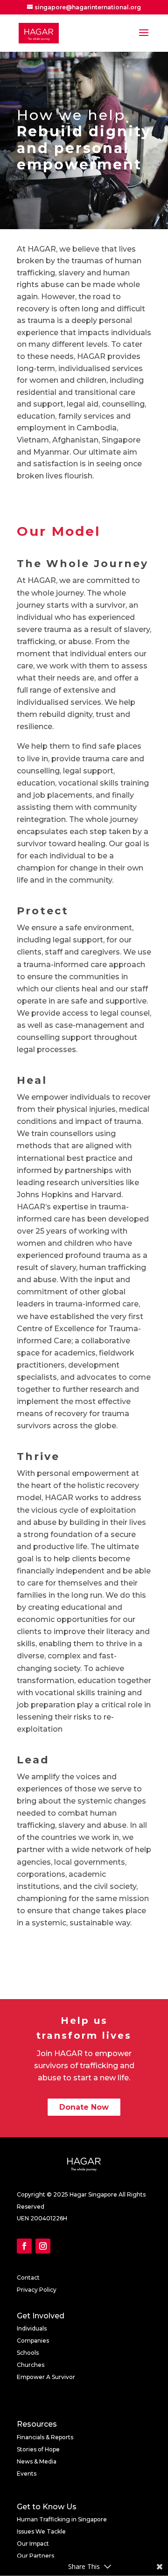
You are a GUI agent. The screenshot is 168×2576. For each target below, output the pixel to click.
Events (27, 2474)
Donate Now (84, 2107)
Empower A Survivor (46, 2377)
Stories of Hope (38, 2449)
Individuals (32, 2328)
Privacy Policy (37, 2290)
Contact (28, 2278)
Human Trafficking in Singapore (62, 2519)
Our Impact (33, 2544)
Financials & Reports (45, 2437)
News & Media (37, 2461)
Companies (33, 2341)
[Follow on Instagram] (43, 2246)
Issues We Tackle (41, 2531)
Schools (28, 2353)
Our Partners (35, 2556)
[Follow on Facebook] (24, 2246)
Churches (31, 2365)
